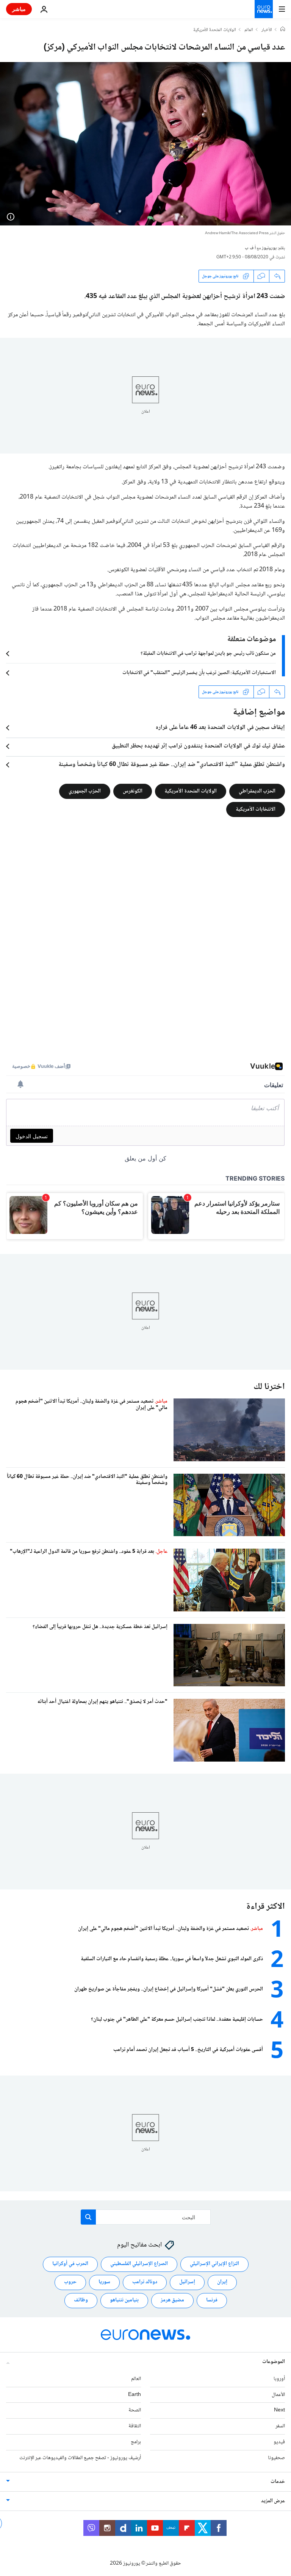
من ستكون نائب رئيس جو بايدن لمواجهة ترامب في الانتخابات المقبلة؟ (208, 654)
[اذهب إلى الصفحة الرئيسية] (264, 9)
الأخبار (267, 30)
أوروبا (279, 2379)
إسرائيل (187, 2282)
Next (279, 2410)
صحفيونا (276, 2458)
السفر (280, 2426)
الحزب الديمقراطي (257, 791)
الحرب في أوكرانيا (70, 2264)
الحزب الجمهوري (85, 791)
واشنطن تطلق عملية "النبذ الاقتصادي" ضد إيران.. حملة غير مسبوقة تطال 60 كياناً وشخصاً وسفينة (172, 765)
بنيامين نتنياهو (124, 2300)
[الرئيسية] (283, 30)
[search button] (88, 2217)
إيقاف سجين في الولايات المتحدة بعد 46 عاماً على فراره (220, 728)
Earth (135, 2395)
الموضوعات (274, 2362)
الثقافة (135, 2426)
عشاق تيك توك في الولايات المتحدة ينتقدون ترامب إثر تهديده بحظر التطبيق (198, 746)
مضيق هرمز (172, 2300)
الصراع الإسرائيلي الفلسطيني (139, 2264)
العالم (249, 30)
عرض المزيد (273, 2501)
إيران (222, 2282)
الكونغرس (133, 791)
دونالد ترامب (145, 2282)
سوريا (104, 2282)
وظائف (81, 2300)
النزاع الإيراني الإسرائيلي (214, 2264)
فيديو (279, 2442)
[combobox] (146, 2217)
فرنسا (212, 2300)
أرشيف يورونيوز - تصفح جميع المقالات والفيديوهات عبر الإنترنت (80, 2458)
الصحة (135, 2410)
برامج (136, 2442)
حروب (70, 2282)
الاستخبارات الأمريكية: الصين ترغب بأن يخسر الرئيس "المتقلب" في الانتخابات (199, 673)
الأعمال (278, 2395)
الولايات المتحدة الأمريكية (215, 30)
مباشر (19, 9)
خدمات (278, 2482)
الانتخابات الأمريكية (256, 809)
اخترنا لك (269, 1387)
